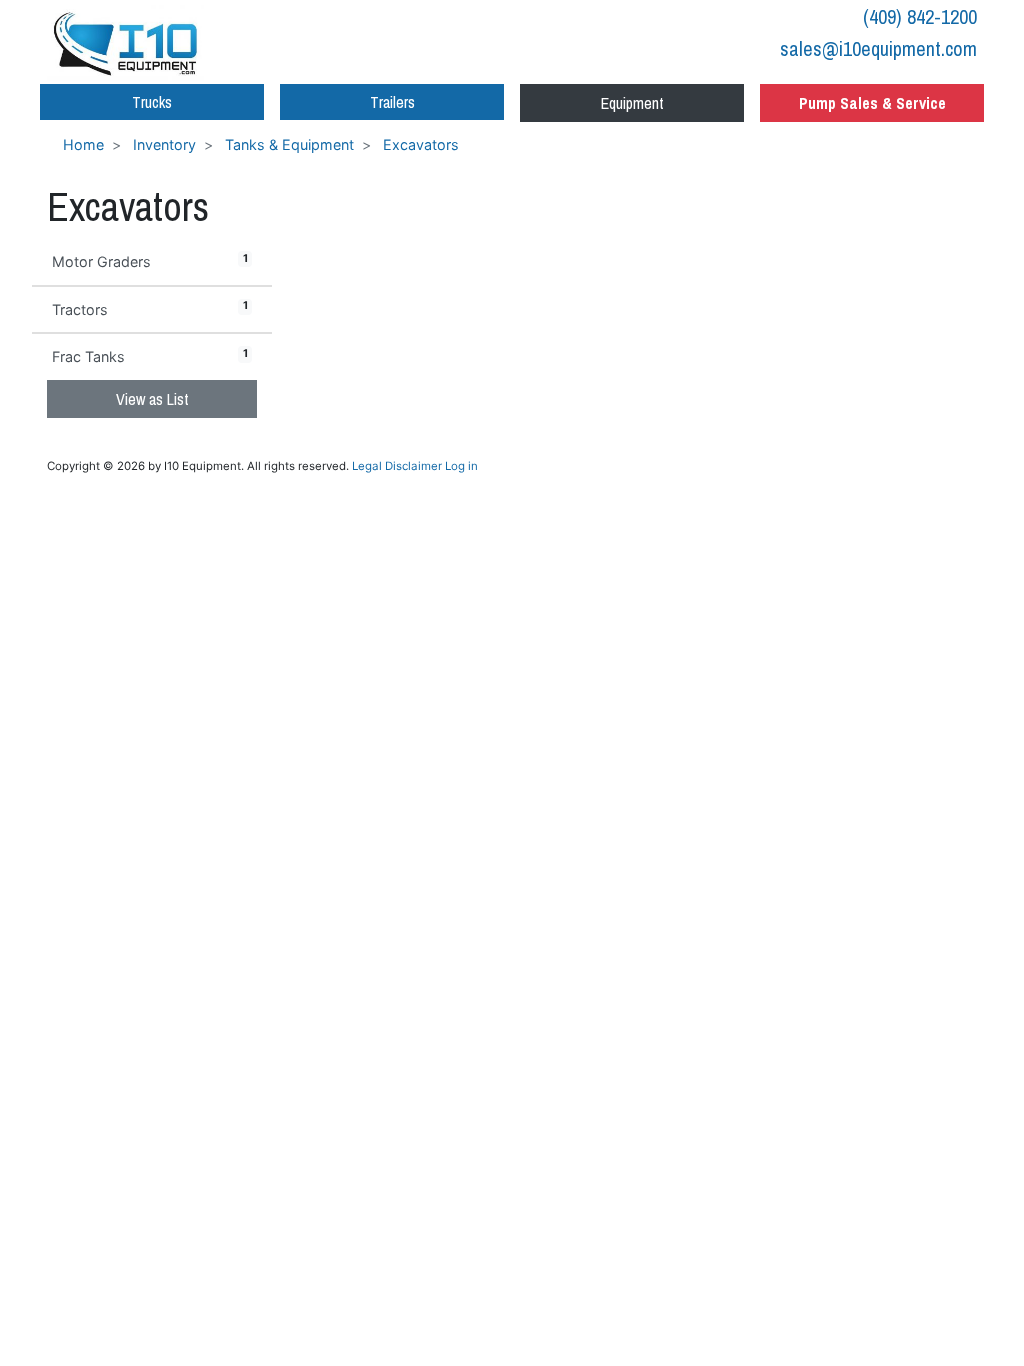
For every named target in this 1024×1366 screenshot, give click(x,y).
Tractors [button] (150, 308)
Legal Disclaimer (397, 466)
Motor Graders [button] (150, 261)
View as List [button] (152, 399)
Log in (461, 466)
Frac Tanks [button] (150, 356)
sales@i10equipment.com (878, 48)
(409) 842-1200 (920, 16)
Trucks (152, 102)
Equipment (632, 103)
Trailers (392, 102)
